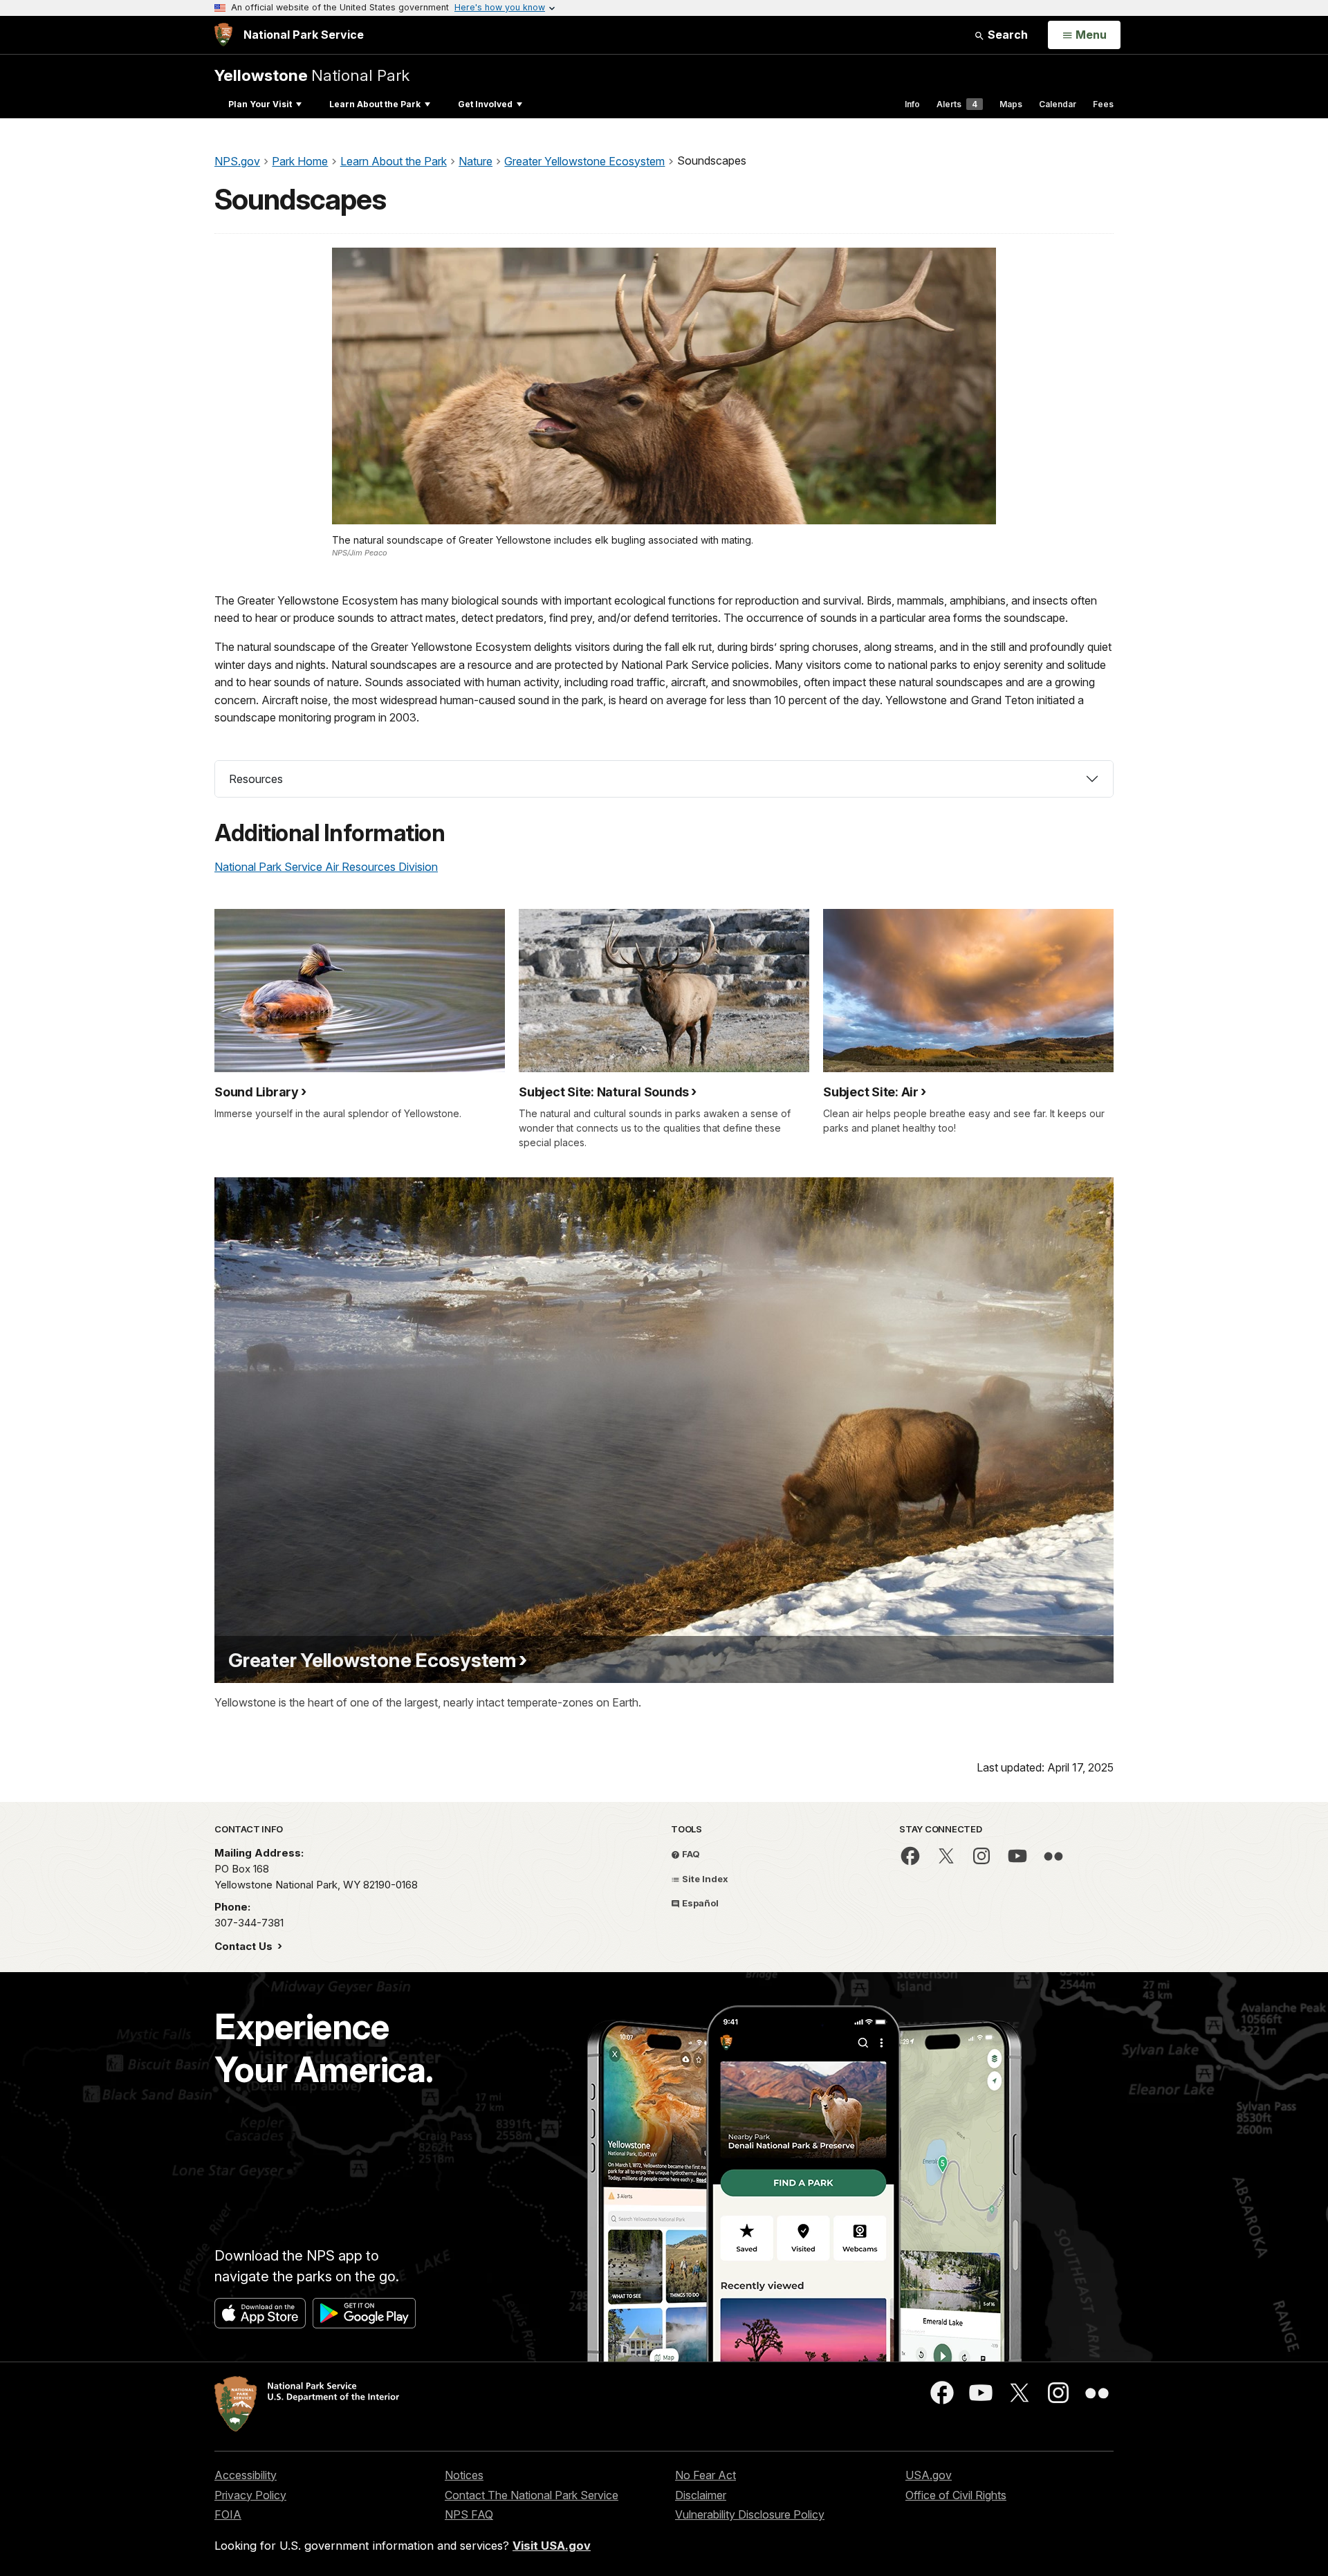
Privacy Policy (250, 2495)
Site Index (704, 1879)
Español (699, 1903)
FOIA (228, 2514)
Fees (1103, 104)
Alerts (957, 104)
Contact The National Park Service (532, 2495)
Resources (256, 779)
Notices (464, 2475)
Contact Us (245, 1946)
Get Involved (485, 104)
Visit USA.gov (552, 2546)
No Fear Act (705, 2475)
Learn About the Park (375, 104)
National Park (312, 75)
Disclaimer (701, 2495)
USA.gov (929, 2475)
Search (1006, 35)
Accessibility (246, 2475)
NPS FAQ (469, 2514)
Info (912, 104)
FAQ (690, 1854)
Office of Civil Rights (956, 2495)
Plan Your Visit (260, 104)
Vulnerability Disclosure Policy (750, 2514)
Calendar (1058, 104)
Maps (1011, 104)
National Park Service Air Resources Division (326, 867)
